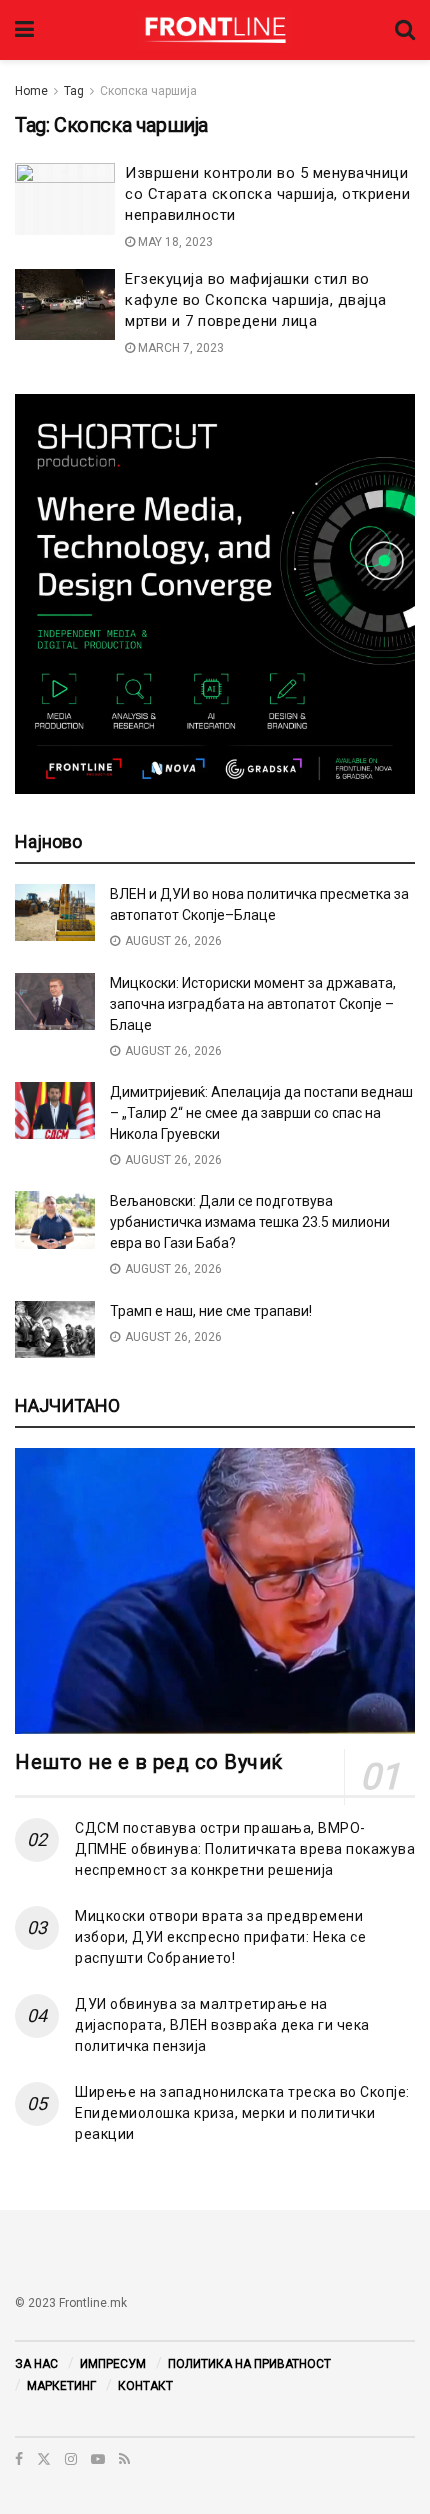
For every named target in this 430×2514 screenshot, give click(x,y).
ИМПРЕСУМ (113, 2364)
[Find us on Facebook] (19, 2459)
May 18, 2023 (174, 242)
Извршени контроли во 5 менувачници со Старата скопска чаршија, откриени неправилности (267, 194)
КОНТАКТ (145, 2386)
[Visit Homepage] (214, 30)
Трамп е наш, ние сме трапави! (211, 1311)
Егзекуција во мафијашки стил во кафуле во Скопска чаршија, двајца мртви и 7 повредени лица (256, 300)
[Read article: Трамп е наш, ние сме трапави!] (55, 1329)
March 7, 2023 (179, 348)
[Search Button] (405, 30)
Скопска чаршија (148, 91)
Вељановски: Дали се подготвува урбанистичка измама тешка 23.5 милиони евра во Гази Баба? (250, 1222)
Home (31, 91)
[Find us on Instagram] (71, 2459)
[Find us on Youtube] (98, 2459)
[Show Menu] (24, 30)
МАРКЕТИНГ (61, 2386)
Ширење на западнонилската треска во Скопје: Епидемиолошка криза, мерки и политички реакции (242, 2113)
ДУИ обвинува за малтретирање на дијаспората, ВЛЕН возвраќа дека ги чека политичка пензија (222, 2025)
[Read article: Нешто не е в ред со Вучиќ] (215, 1591)
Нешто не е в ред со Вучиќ (149, 1762)
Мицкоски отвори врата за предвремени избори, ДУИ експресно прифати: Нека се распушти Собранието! (220, 1937)
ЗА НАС (36, 2364)
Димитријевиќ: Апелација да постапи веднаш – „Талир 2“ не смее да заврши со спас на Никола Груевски (261, 1113)
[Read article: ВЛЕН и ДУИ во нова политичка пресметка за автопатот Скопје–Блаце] (55, 912)
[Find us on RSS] (124, 2459)
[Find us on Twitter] (44, 2459)
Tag (74, 91)
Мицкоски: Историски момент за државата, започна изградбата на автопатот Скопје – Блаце (253, 1004)
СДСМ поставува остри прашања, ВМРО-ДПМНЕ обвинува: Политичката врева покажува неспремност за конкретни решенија (245, 1849)
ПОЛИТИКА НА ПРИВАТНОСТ (249, 2364)
